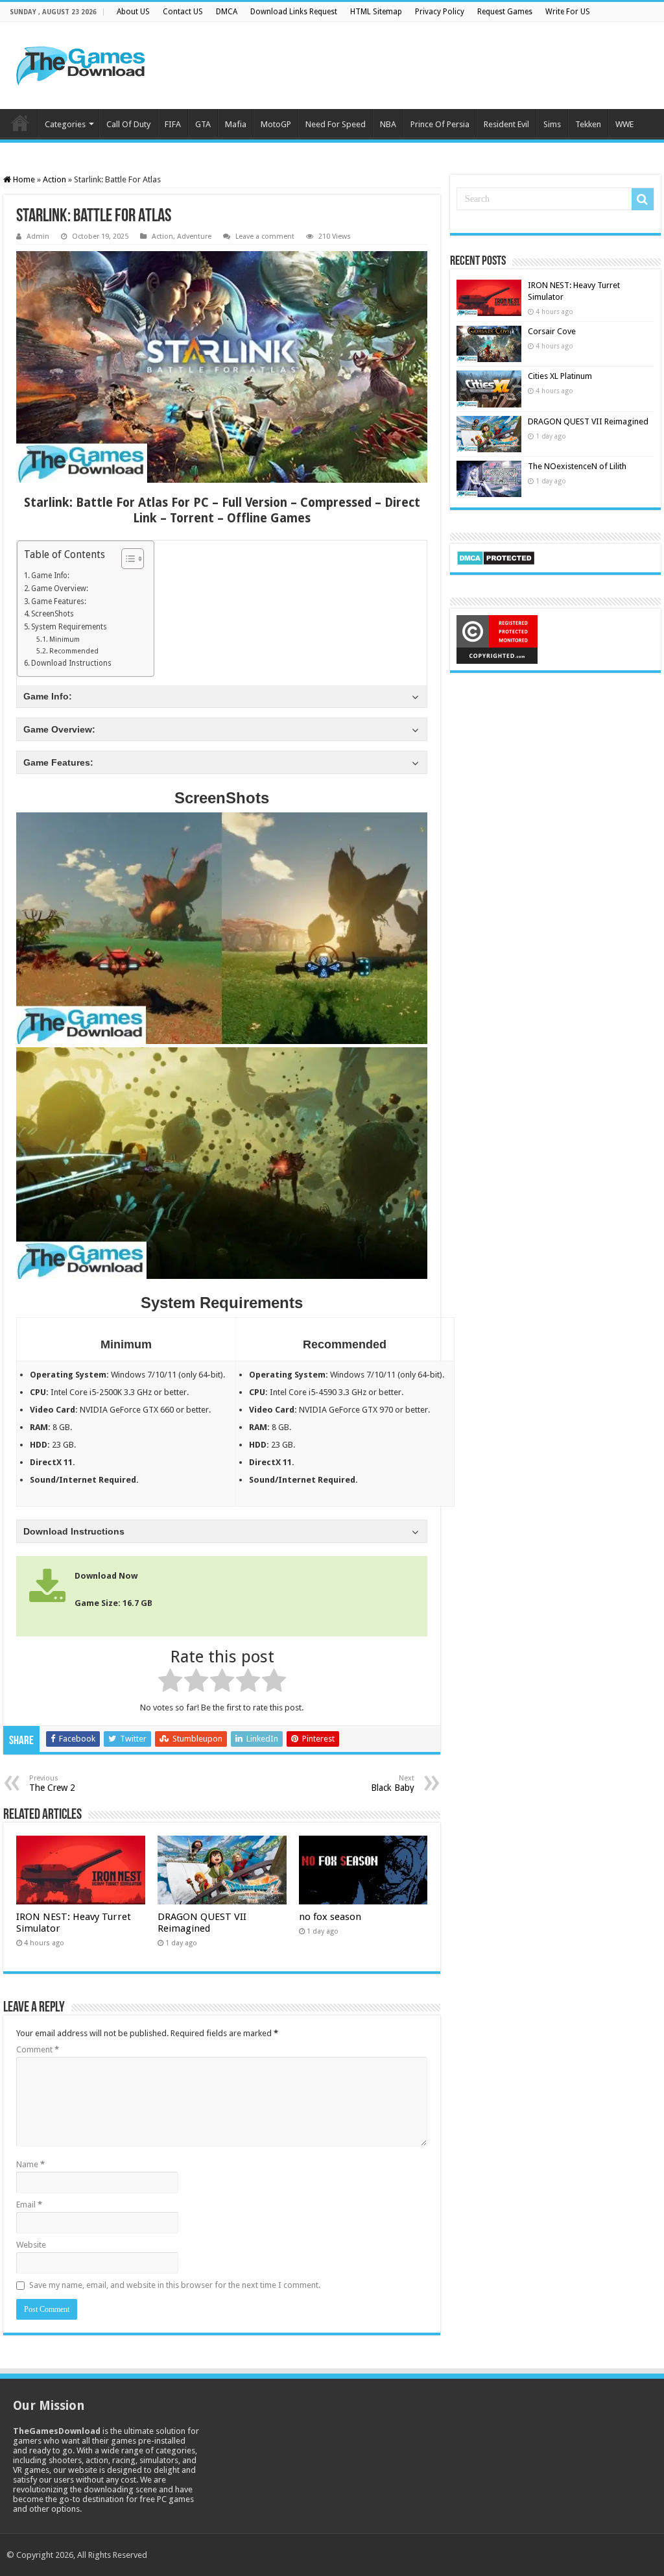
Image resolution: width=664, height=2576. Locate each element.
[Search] (643, 199)
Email (29, 2205)
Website (31, 2245)
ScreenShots (53, 614)
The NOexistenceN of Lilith (577, 466)
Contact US (183, 12)
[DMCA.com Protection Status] (496, 557)
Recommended (74, 651)
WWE (624, 124)
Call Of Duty (128, 124)
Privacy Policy (440, 12)
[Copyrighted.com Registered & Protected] (497, 639)
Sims (552, 124)
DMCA (227, 12)
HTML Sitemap (376, 12)
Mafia (236, 124)
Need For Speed (336, 124)
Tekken (588, 124)
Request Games (505, 12)
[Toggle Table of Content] (126, 559)
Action (54, 179)
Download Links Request (294, 12)
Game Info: (50, 576)
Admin (38, 237)
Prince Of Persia (440, 124)
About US (133, 12)
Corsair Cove (552, 331)
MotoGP (276, 124)
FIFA (173, 124)
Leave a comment (265, 237)
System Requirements (69, 627)
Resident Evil (506, 124)
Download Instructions (71, 663)
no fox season (330, 1917)
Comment (38, 2049)
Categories (65, 124)
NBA (388, 124)
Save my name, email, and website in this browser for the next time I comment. (175, 2285)
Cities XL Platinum (560, 376)
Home (20, 123)
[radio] (170, 1683)
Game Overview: (60, 589)
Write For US (568, 12)
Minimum (65, 639)
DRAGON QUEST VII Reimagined (202, 1923)
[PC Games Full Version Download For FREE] (81, 63)
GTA (203, 124)
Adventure (194, 237)
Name (30, 2164)
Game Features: (59, 601)
